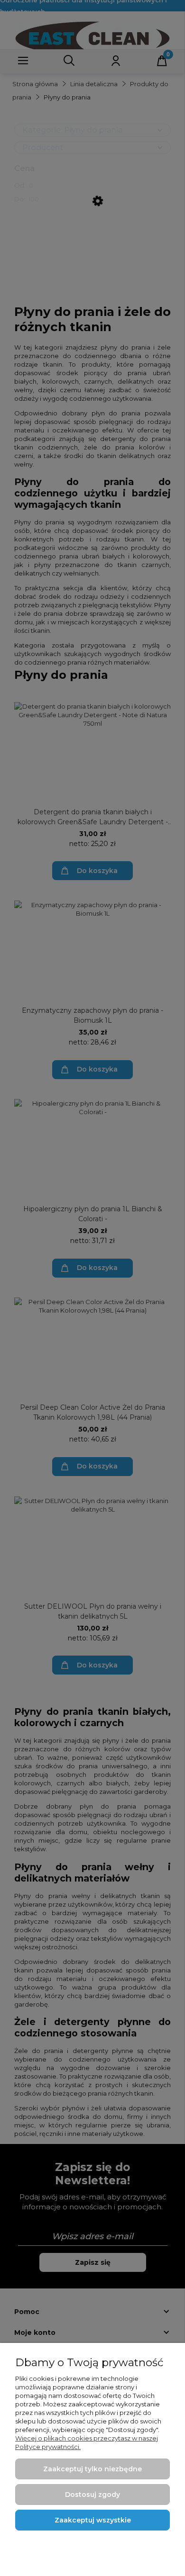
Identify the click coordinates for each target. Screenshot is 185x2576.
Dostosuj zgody (92, 2495)
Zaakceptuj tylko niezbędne (92, 2469)
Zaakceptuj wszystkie (93, 2520)
